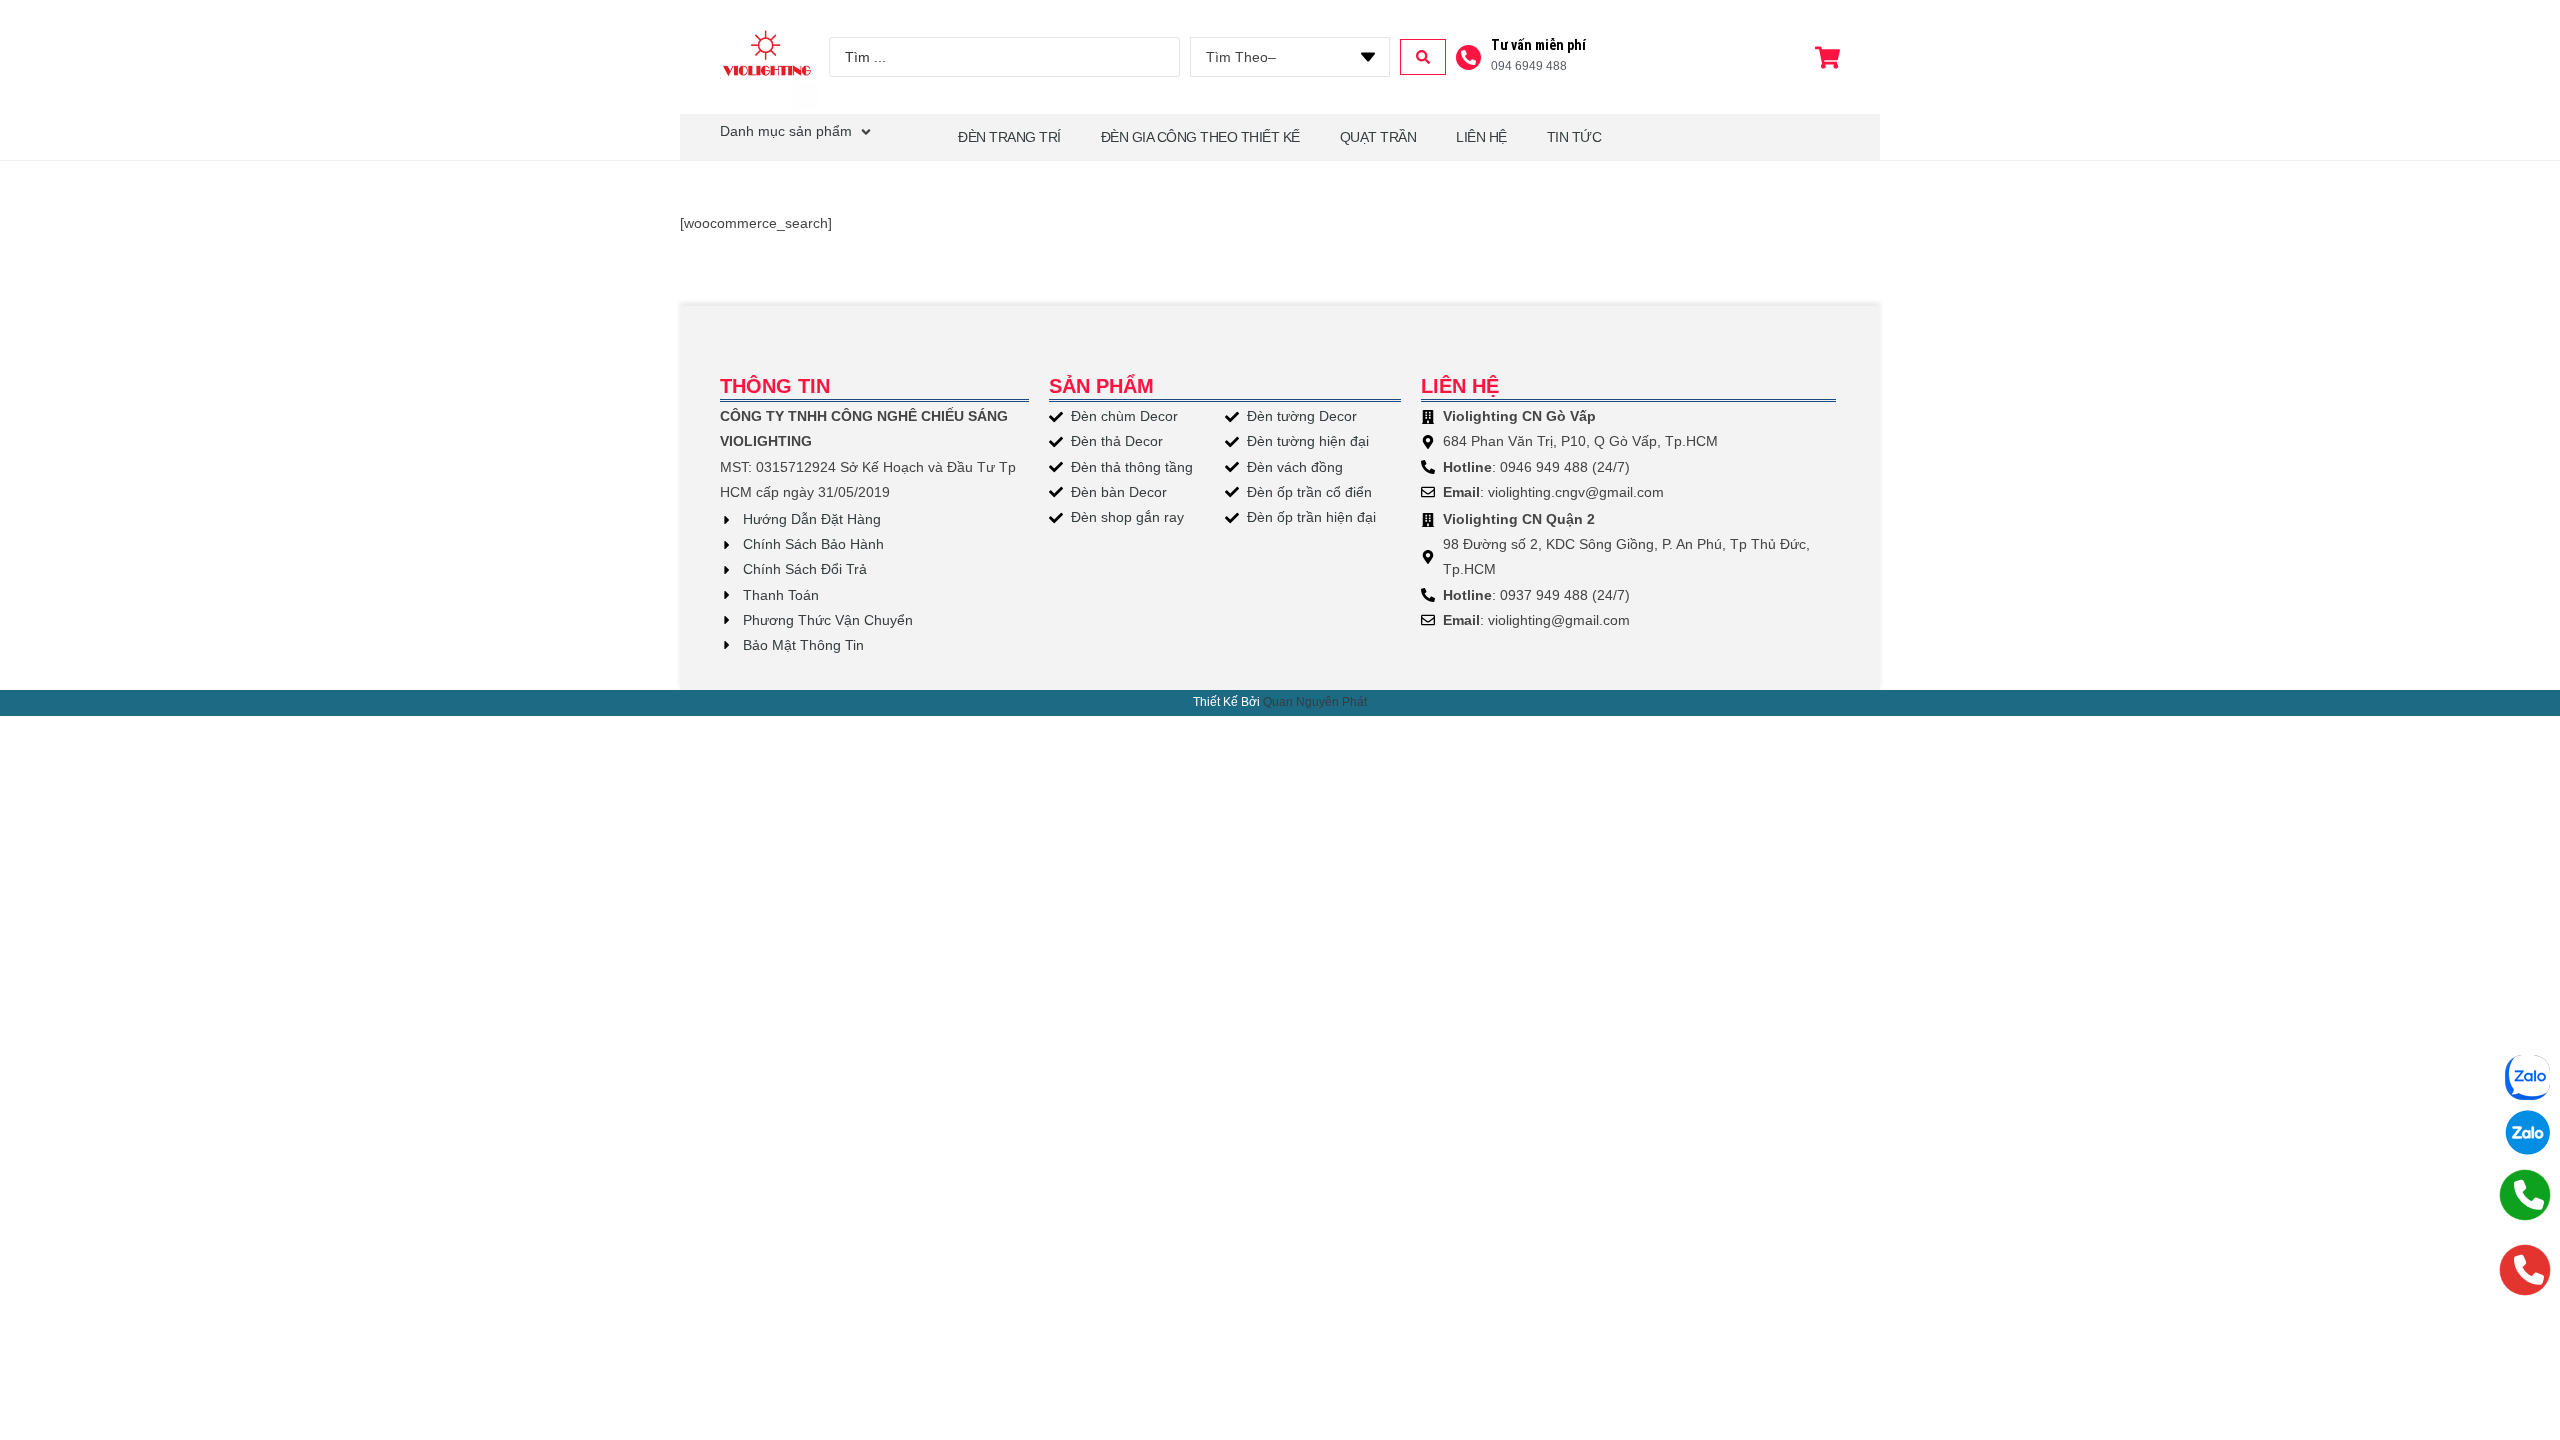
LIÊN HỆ (1481, 137)
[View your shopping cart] (1830, 57)
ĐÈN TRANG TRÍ (1009, 137)
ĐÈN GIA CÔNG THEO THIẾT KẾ (1200, 137)
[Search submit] (1423, 57)
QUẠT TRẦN (1378, 137)
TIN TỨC (1574, 137)
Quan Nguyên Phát (1315, 702)
